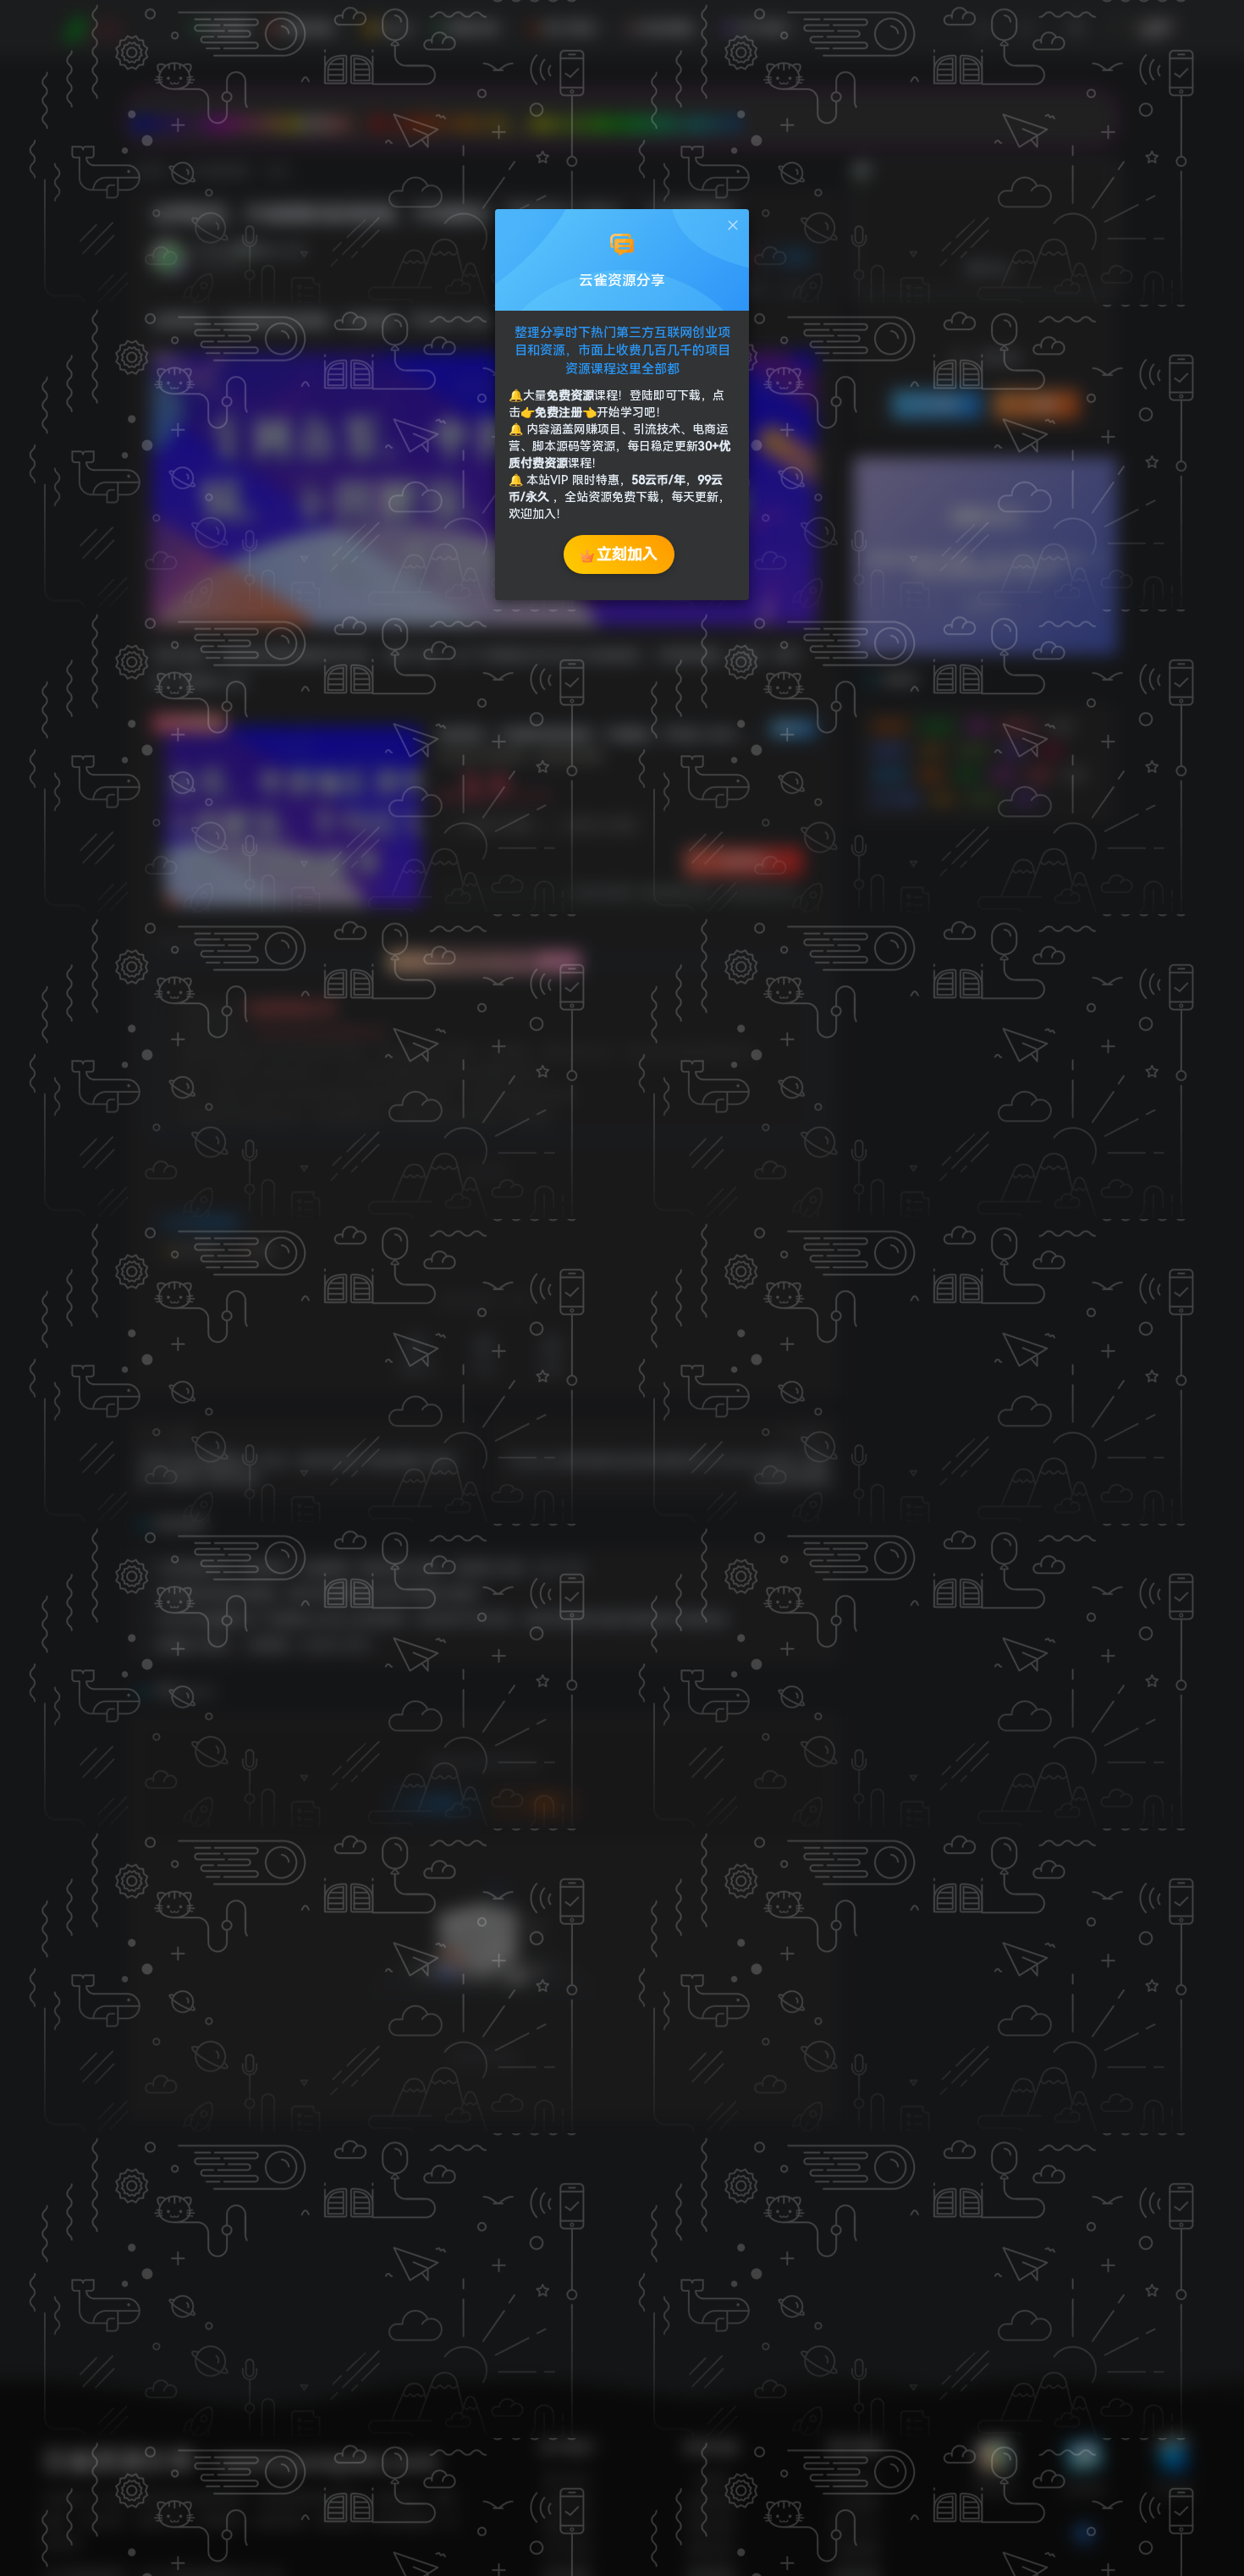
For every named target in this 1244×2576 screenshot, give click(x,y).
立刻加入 (627, 554)
